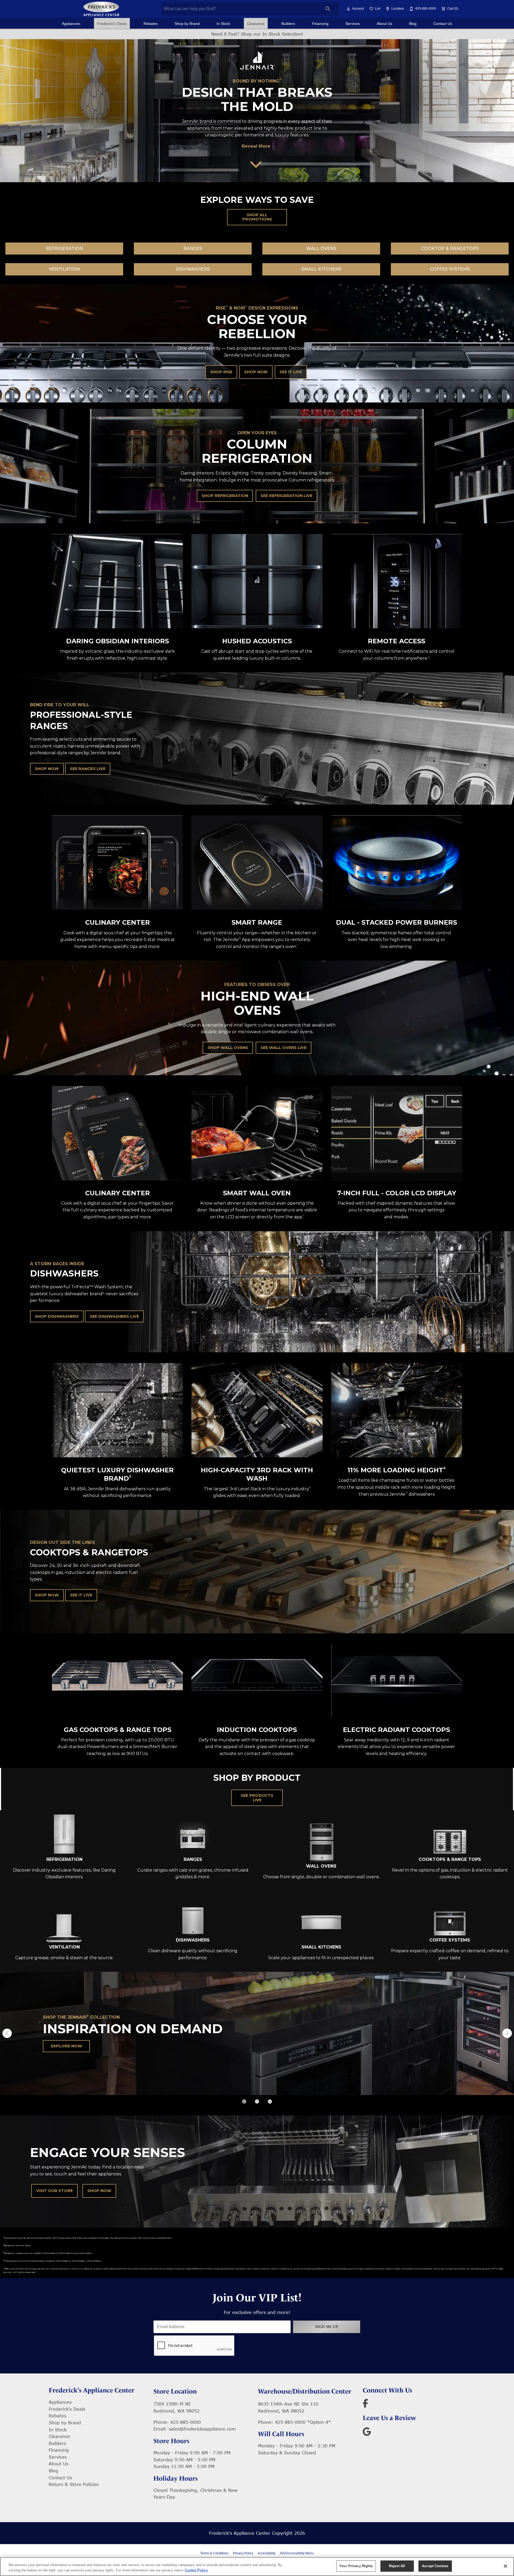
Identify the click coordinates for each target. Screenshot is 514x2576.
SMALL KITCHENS (321, 269)
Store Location (175, 2391)
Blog (413, 24)
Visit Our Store (54, 2191)
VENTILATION (64, 269)
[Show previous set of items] (7, 2033)
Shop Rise (221, 372)
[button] (348, 9)
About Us (384, 24)
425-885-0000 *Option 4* (303, 2422)
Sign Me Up (327, 2327)
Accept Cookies (435, 2566)
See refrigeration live (286, 496)
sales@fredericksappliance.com (202, 2429)
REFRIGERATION (64, 249)
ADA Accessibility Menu (297, 2553)
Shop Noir (256, 372)
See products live (257, 1798)
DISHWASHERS (193, 269)
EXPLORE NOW (67, 2046)
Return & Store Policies (74, 2484)
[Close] (505, 2566)
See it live (291, 372)
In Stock (223, 24)
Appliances (71, 24)
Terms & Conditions (214, 2553)
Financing (320, 24)
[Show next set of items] (507, 2033)
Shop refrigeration (225, 496)
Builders (288, 24)
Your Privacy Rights (356, 2566)
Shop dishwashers (57, 1316)
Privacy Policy (243, 2553)
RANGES (193, 249)
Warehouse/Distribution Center (305, 2391)
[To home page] (101, 9)
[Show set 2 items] (270, 2101)
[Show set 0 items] (244, 2101)
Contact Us (443, 24)
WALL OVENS (321, 249)
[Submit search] (328, 9)
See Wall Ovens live (284, 1048)
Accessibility (267, 2553)
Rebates (151, 24)
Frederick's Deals (112, 24)
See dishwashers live (114, 1316)
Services (353, 24)
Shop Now (47, 769)
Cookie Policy (196, 2570)
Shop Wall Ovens (228, 1048)
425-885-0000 (186, 2422)
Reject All (397, 2566)
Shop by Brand (187, 24)
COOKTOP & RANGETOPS (450, 249)
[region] (257, 2566)
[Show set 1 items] (257, 2101)
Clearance (256, 24)
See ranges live (88, 769)
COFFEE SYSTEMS (450, 269)
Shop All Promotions (257, 217)
